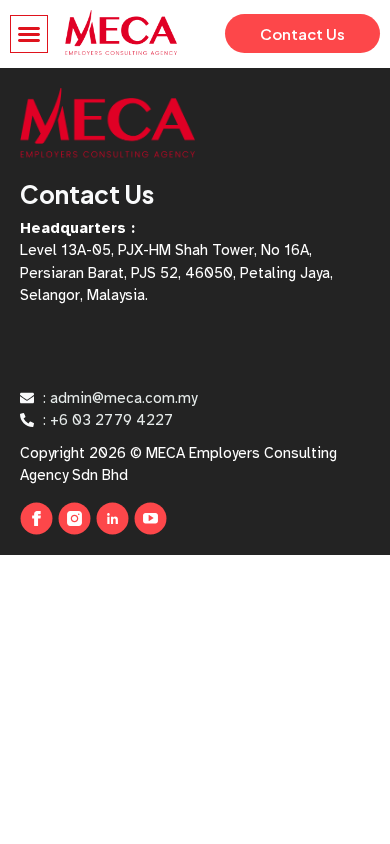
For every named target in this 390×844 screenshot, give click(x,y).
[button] (29, 34)
